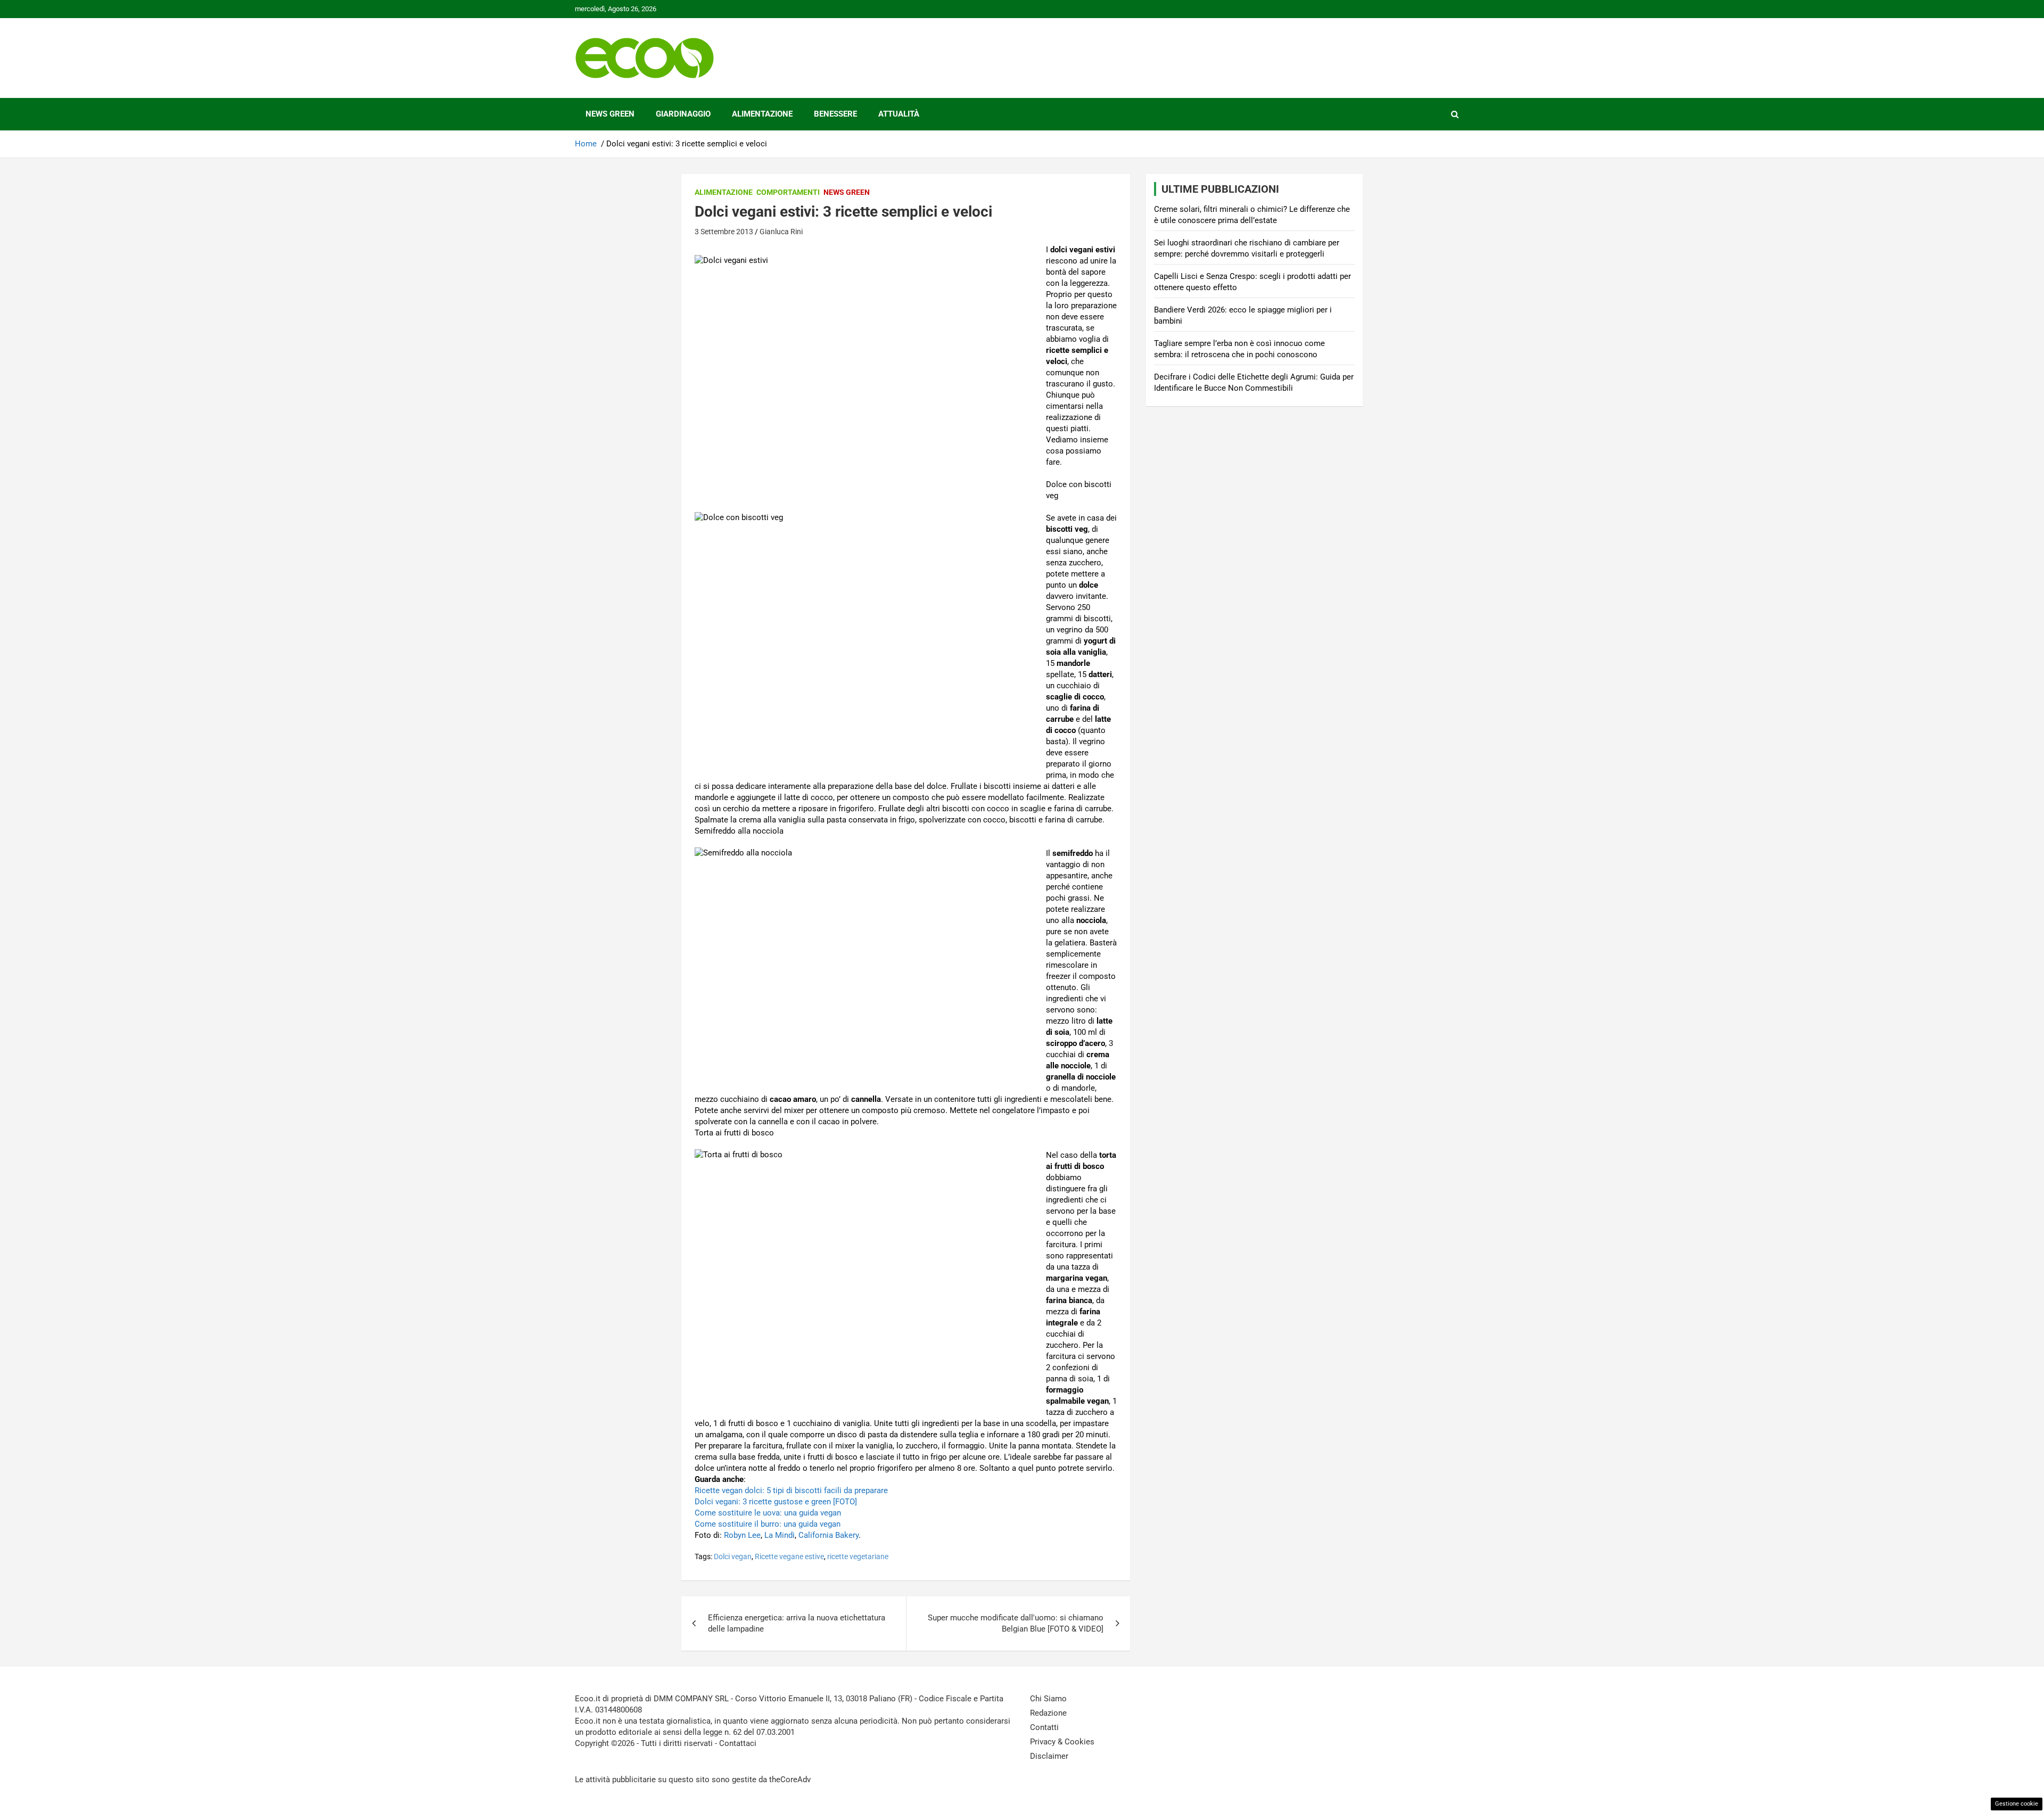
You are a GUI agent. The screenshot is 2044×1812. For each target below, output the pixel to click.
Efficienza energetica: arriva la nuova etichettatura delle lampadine (797, 1623)
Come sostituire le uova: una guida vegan (768, 1513)
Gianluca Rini (781, 232)
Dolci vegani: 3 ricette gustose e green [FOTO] (776, 1502)
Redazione (1048, 1713)
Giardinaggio (683, 114)
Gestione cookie (2017, 1804)
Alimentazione (762, 114)
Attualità (899, 114)
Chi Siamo (1048, 1699)
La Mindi (780, 1535)
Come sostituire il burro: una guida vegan (768, 1524)
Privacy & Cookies (1062, 1742)
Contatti (1044, 1727)
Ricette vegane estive (789, 1556)
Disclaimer (1049, 1756)
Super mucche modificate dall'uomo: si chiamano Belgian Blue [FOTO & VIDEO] (1016, 1623)
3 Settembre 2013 (724, 232)
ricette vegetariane (858, 1556)
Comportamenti (788, 192)
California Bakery (829, 1535)
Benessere (835, 114)
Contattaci (738, 1743)
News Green (610, 114)
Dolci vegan (733, 1556)
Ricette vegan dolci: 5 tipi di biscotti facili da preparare (791, 1490)
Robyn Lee (742, 1535)
